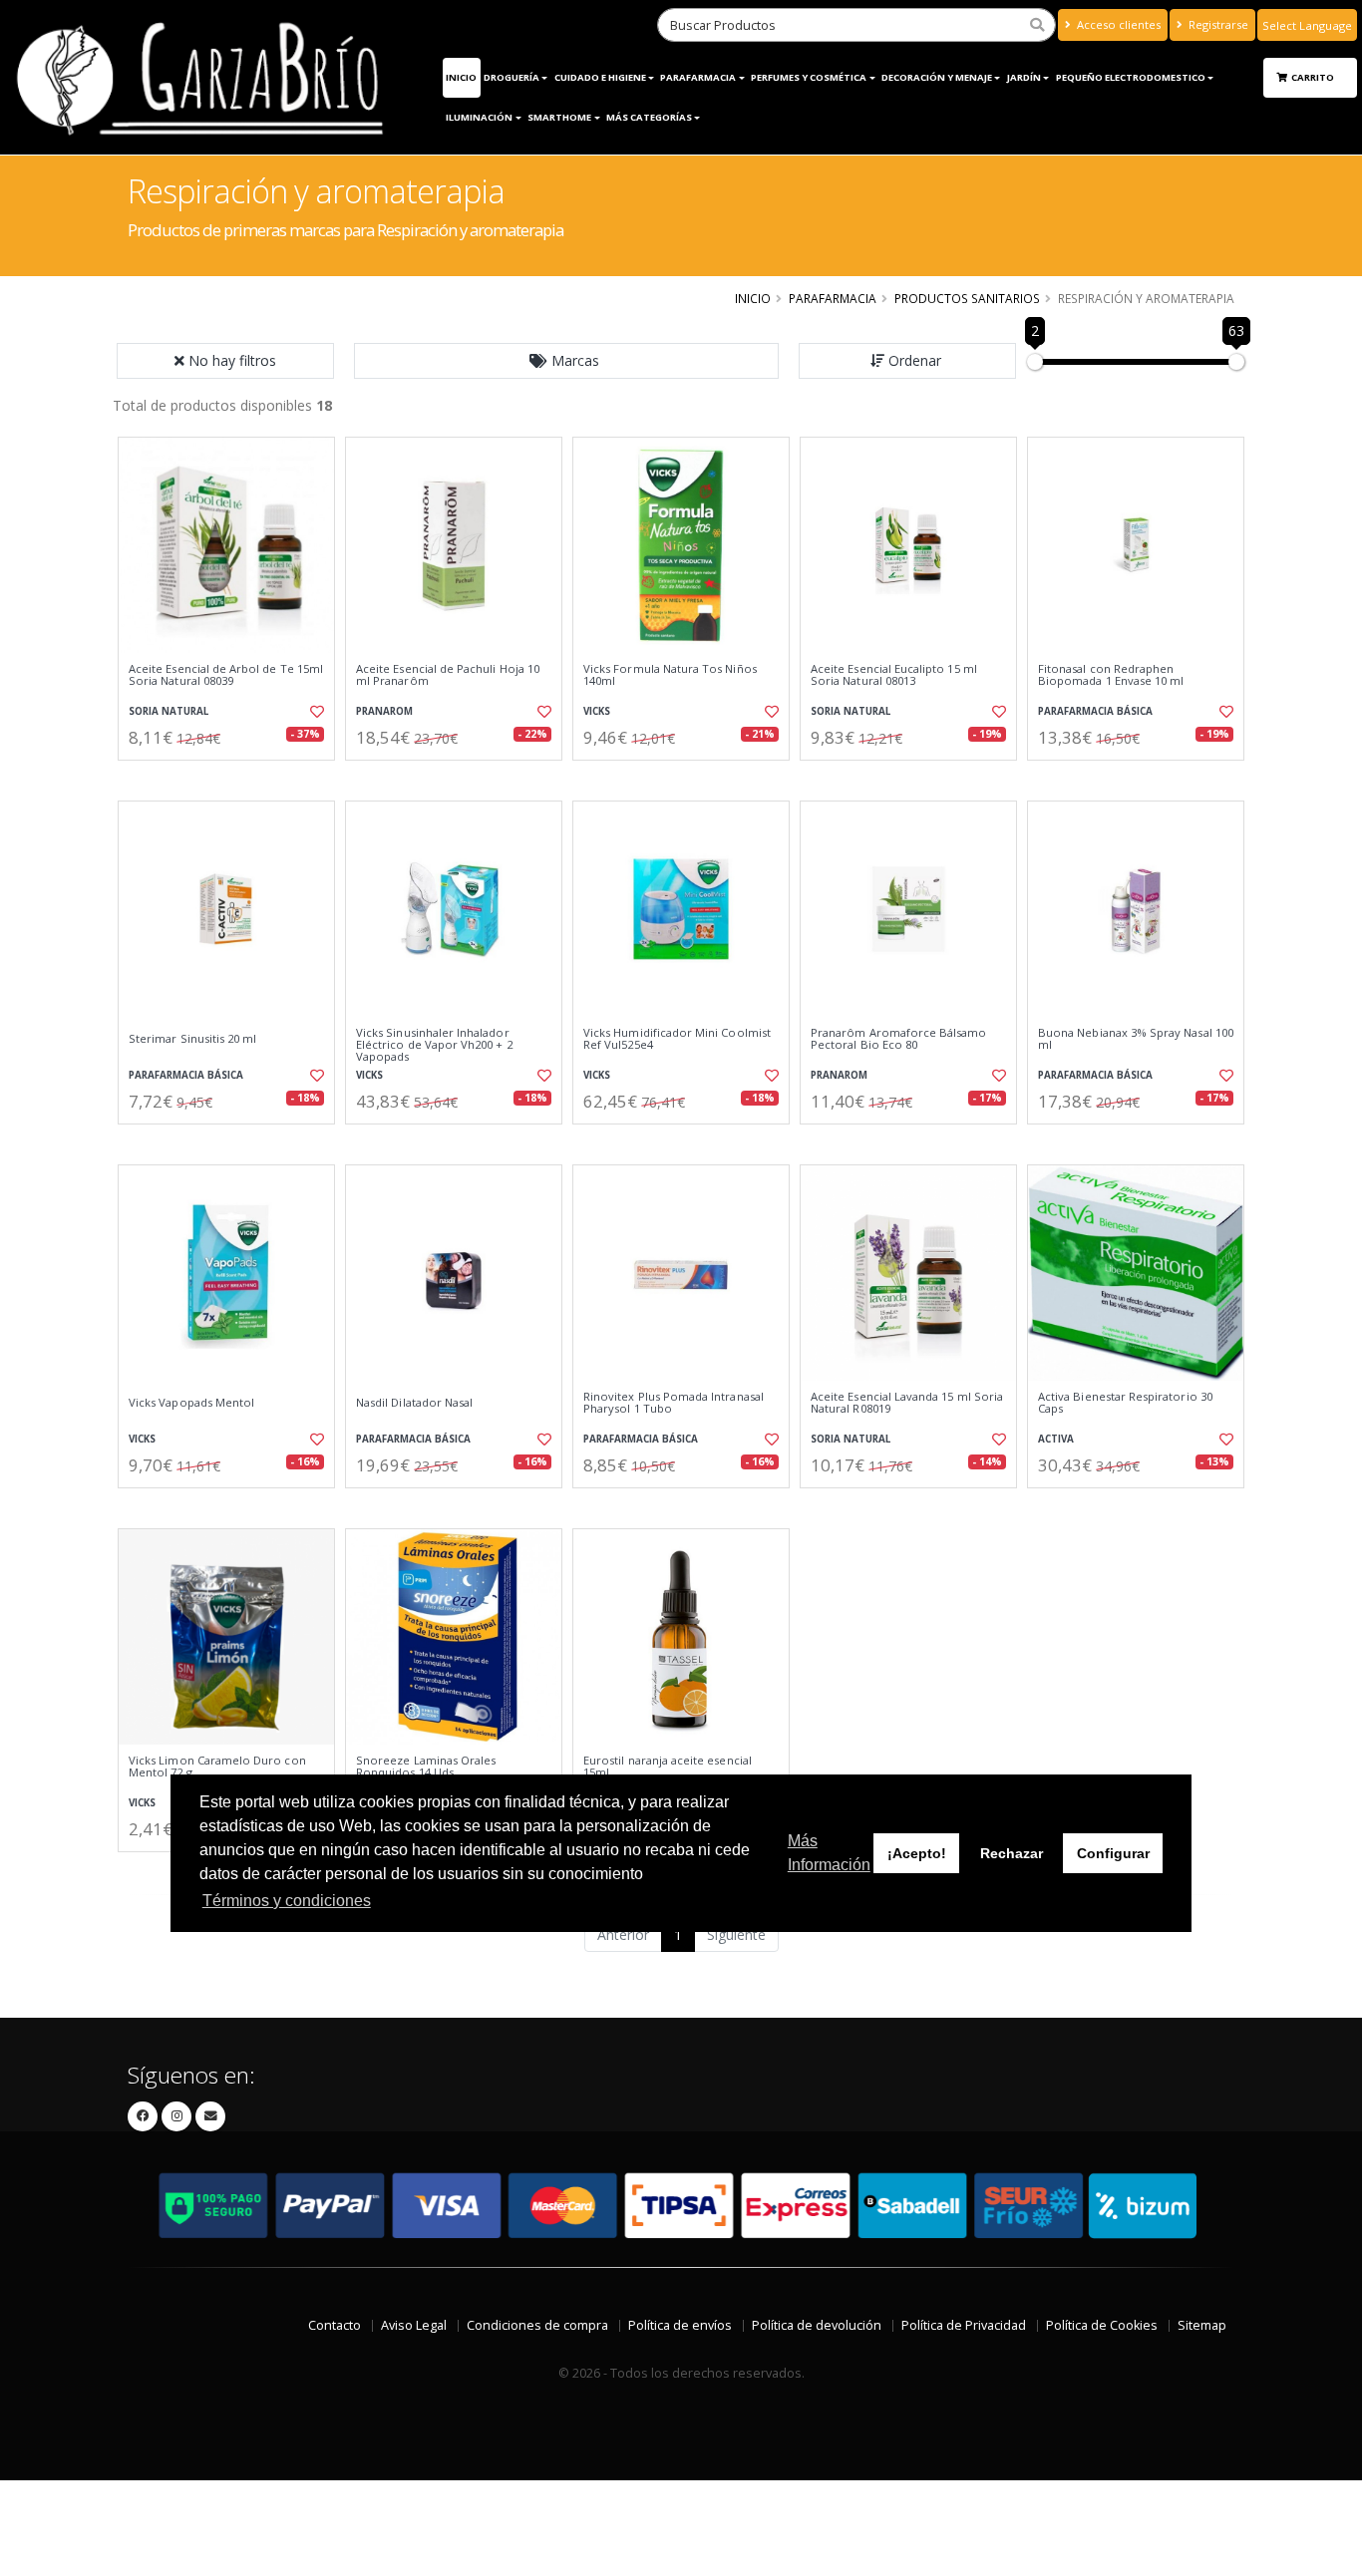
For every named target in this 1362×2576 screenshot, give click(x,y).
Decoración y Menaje (937, 77)
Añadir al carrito (233, 777)
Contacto (335, 2325)
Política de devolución (817, 2325)
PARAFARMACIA (698, 77)
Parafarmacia (833, 298)
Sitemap (1202, 2325)
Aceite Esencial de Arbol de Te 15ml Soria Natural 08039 (226, 675)
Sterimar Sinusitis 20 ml (192, 1039)
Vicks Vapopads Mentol (191, 1403)
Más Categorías (649, 117)
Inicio (461, 77)
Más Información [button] (829, 1853)
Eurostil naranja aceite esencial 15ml (668, 1767)
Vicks (597, 711)
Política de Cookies (1102, 2325)
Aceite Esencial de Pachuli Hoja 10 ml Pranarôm (448, 675)
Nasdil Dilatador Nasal (414, 1403)
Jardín (1024, 77)
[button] (566, 361)
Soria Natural (169, 711)
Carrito (1314, 77)
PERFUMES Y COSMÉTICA (809, 77)
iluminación (479, 117)
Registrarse (1217, 24)
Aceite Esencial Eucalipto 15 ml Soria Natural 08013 (894, 675)
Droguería (511, 77)
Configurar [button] (1113, 1853)
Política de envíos (680, 2325)
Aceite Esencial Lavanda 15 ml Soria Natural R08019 (907, 1403)
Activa (1056, 1439)
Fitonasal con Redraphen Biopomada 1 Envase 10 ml (1111, 675)
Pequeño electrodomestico (1131, 77)
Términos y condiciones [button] (287, 1901)
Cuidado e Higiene (600, 77)
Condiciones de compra (537, 2325)
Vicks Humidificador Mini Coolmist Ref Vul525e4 (677, 1039)
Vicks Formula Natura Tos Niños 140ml (670, 675)
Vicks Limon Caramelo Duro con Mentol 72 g (217, 1767)
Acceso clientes (1117, 24)
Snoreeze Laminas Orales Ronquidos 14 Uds (426, 1767)
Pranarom (384, 711)
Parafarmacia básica (1095, 711)
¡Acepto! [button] (917, 1853)
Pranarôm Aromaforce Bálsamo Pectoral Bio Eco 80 (899, 1039)
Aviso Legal (414, 2325)
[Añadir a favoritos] (315, 712)
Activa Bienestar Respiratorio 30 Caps (1125, 1403)
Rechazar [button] (1012, 1853)
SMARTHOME (559, 117)
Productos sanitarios (967, 298)
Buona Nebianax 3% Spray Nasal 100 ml (1136, 1039)
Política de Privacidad (964, 2325)
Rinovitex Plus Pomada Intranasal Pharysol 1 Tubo (674, 1403)
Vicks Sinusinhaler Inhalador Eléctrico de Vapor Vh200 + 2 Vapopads (434, 1045)
